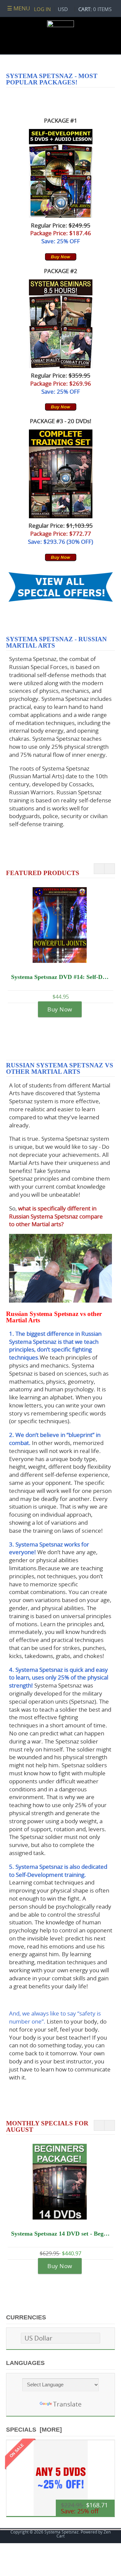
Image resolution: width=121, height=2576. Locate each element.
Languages (25, 2363)
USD (63, 9)
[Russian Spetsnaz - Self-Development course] (61, 216)
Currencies (26, 2317)
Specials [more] (34, 2430)
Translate (67, 2404)
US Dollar (38, 2338)
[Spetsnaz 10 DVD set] (61, 259)
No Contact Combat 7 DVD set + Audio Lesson (62, 2234)
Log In (42, 9)
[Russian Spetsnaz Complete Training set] (61, 516)
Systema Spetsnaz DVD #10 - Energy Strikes (61, 977)
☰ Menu (18, 8)
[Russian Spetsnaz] (61, 366)
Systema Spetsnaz (62, 2532)
